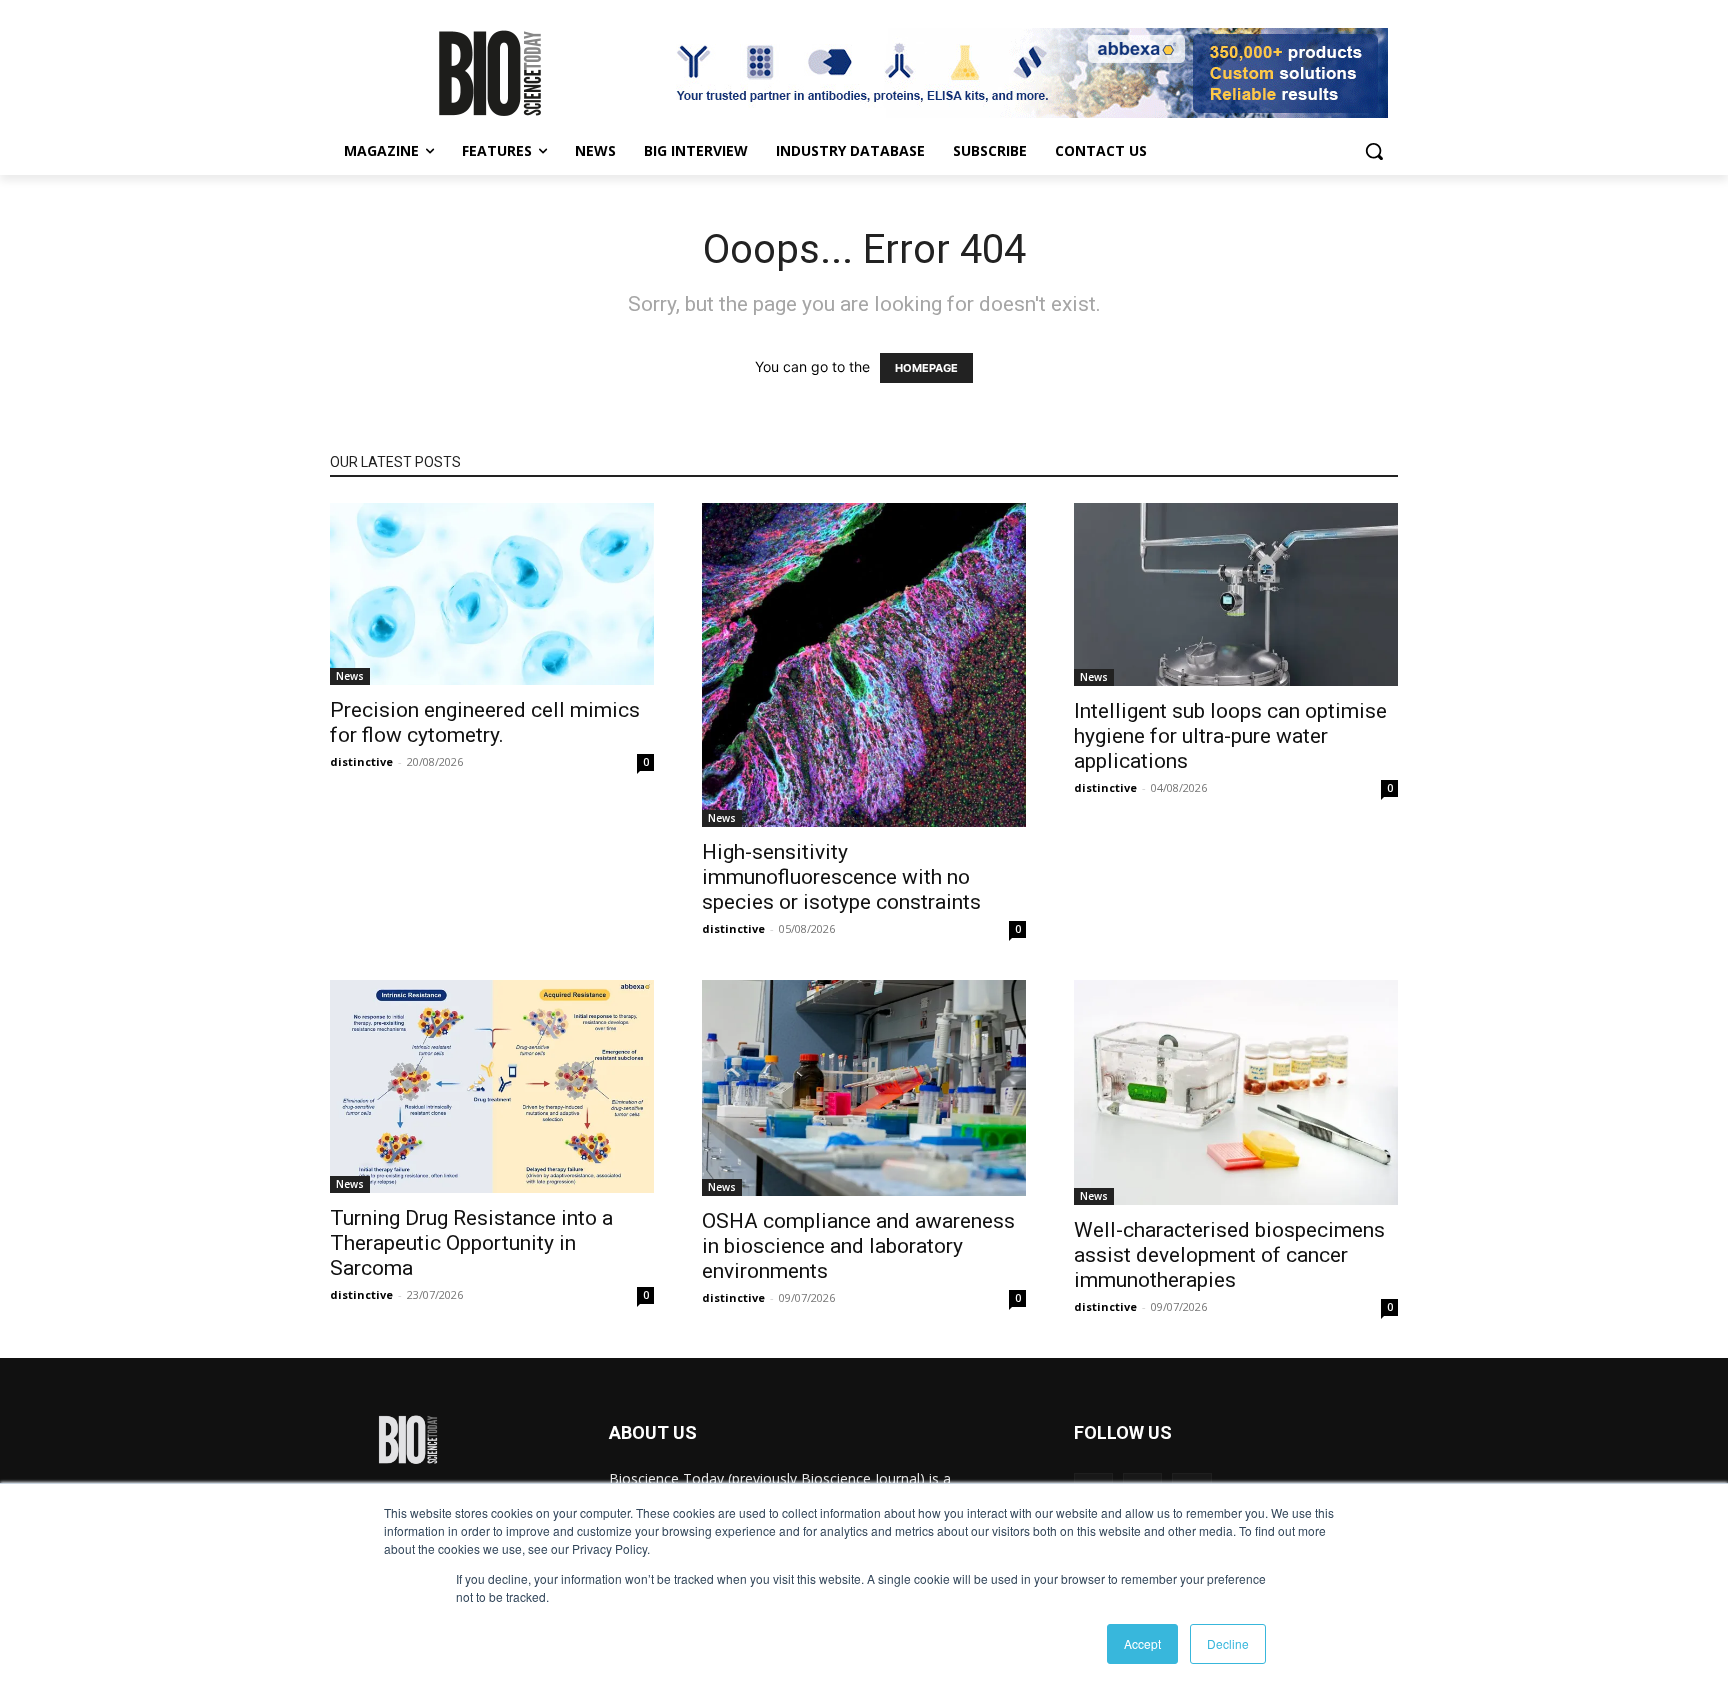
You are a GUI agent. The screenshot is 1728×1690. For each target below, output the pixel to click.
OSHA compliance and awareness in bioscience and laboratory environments (858, 1246)
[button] (1374, 151)
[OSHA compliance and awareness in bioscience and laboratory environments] (864, 1088)
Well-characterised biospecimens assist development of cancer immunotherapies (1229, 1255)
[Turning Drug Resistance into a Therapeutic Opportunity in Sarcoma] (492, 1086)
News (350, 676)
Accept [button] (1142, 1643)
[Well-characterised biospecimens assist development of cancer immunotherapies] (1236, 1092)
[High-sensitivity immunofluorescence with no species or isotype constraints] (864, 665)
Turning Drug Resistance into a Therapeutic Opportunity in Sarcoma (471, 1243)
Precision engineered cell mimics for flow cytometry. (485, 722)
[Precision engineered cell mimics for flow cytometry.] (492, 594)
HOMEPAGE (926, 368)
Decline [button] (1228, 1643)
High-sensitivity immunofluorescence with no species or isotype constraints (841, 877)
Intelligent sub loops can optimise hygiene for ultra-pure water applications (1230, 736)
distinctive (361, 761)
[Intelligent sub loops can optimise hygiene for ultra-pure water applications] (1236, 594)
